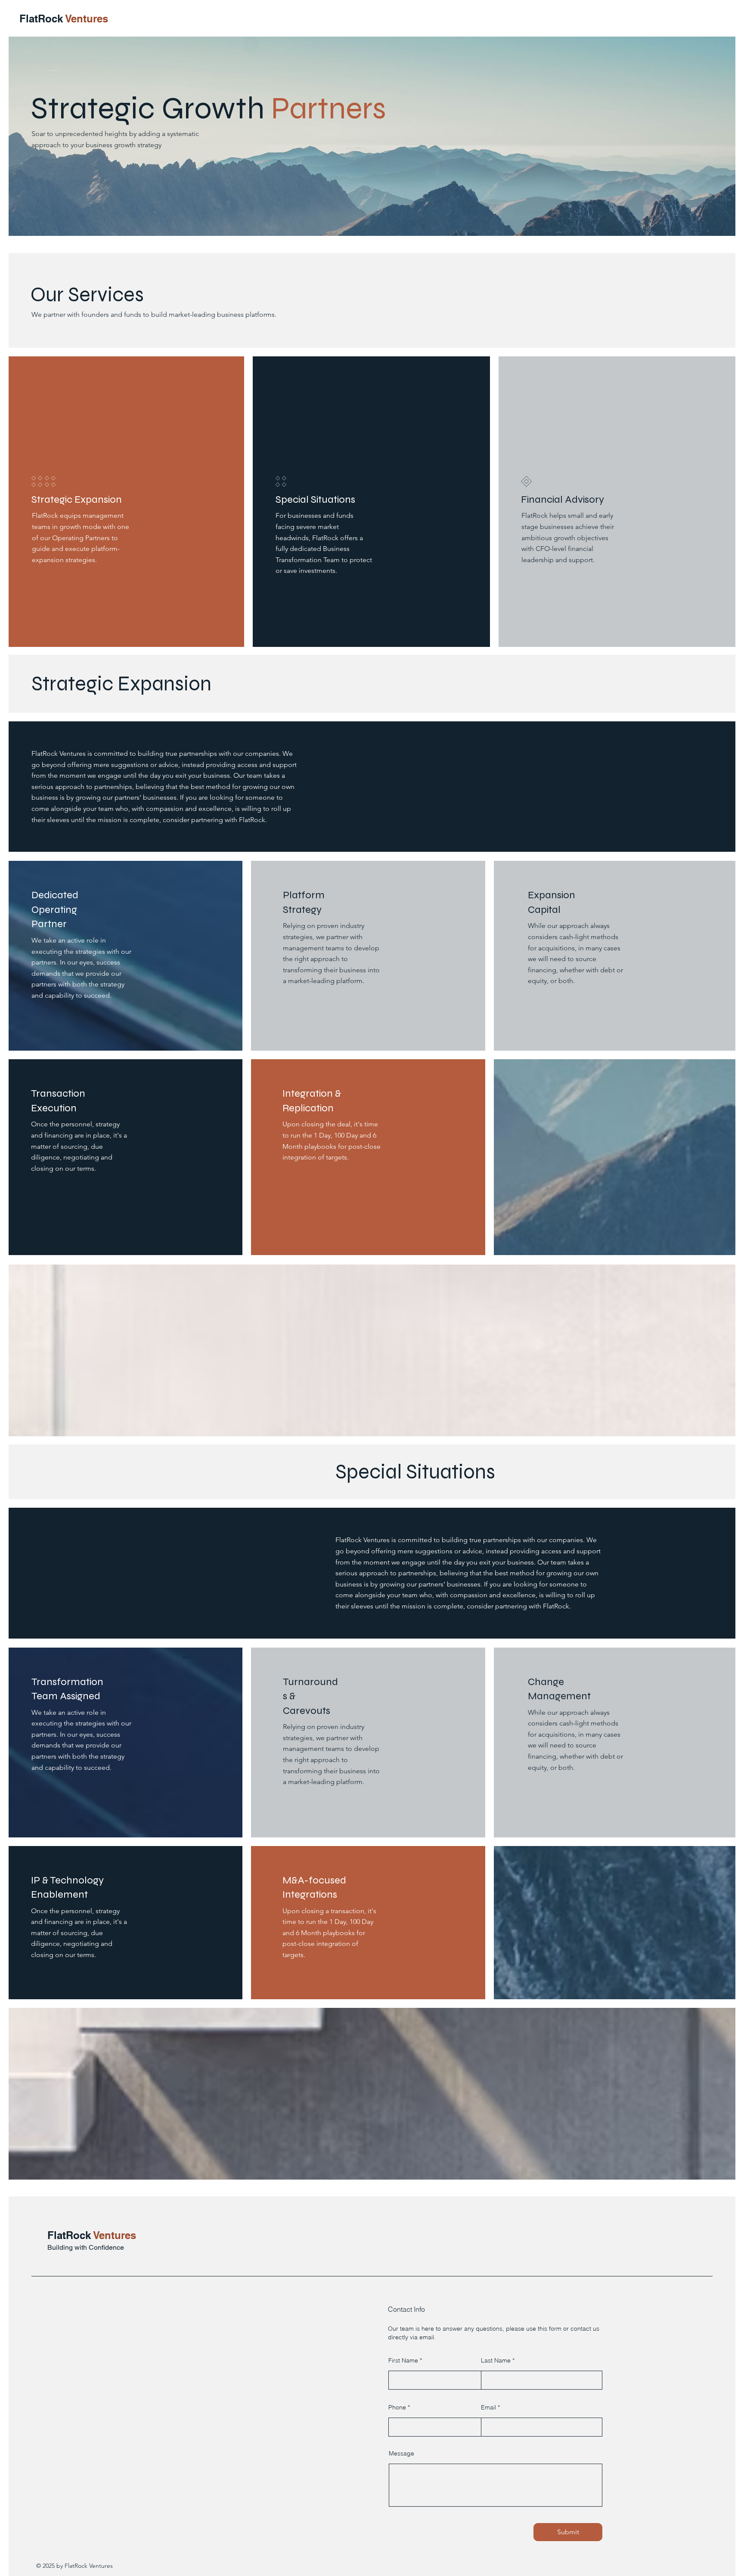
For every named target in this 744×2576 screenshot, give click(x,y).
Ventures (87, 19)
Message (401, 2453)
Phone (397, 2407)
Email (488, 2407)
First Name (403, 2360)
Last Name (496, 2360)
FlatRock (42, 19)
